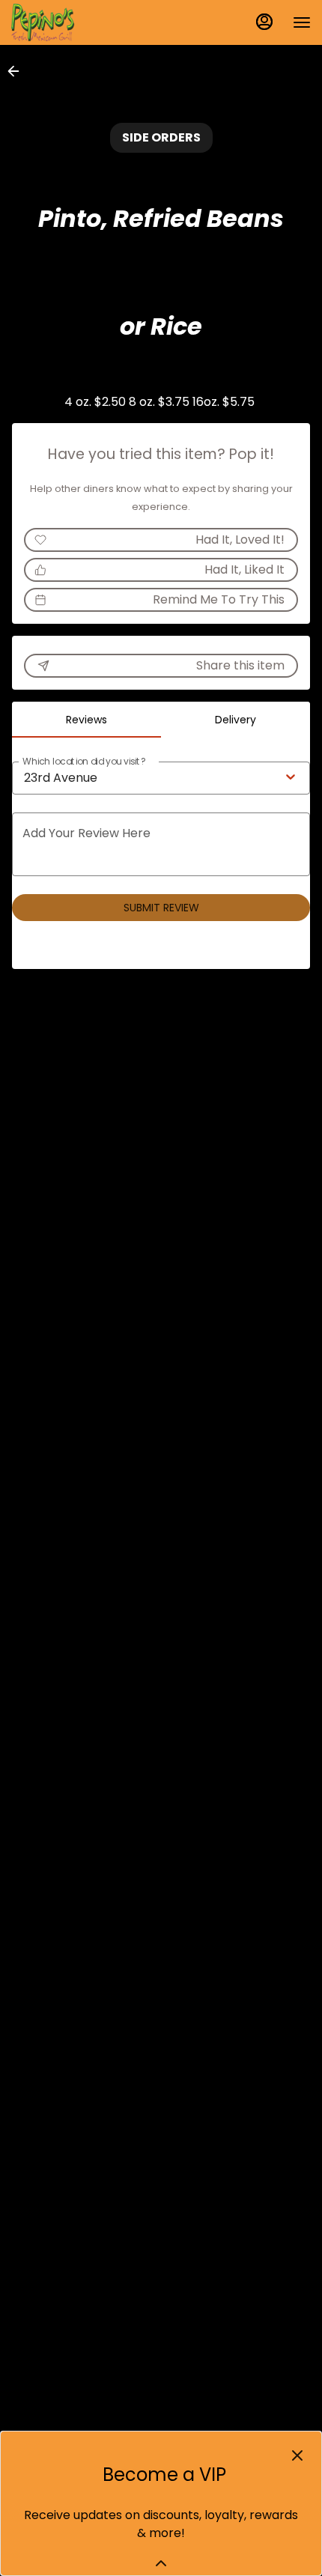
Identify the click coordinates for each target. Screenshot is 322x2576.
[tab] (86, 720)
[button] (18, 71)
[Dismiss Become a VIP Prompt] (297, 2455)
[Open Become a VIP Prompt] (161, 2563)
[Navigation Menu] (302, 22)
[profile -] (264, 22)
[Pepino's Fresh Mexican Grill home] (79, 22)
